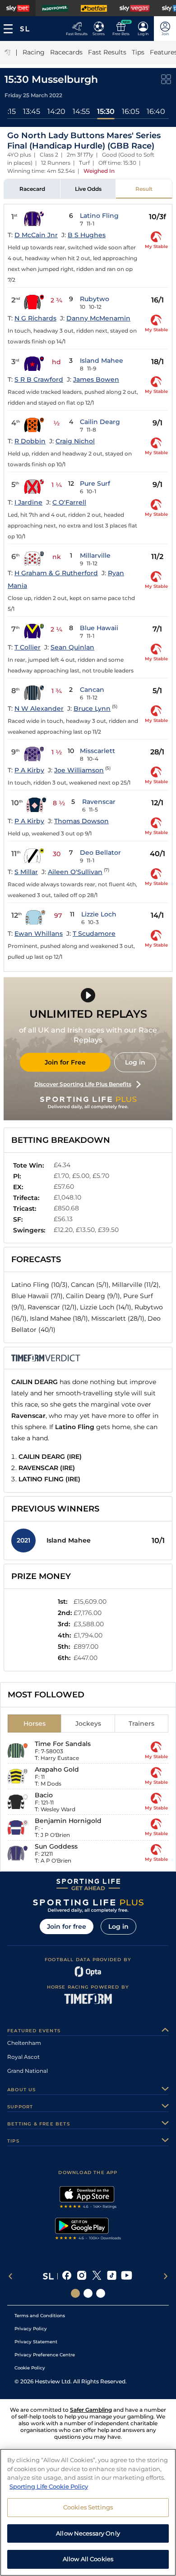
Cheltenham (24, 2043)
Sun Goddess (56, 1846)
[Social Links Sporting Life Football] (101, 2293)
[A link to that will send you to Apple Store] (88, 2198)
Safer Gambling (91, 2410)
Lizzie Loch (99, 914)
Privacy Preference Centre (45, 2355)
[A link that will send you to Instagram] (82, 2276)
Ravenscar (99, 802)
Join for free (67, 1926)
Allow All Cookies (88, 2559)
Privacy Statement (36, 2342)
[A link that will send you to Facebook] (67, 2276)
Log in (135, 1062)
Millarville (95, 555)
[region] (88, 2512)
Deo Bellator (100, 853)
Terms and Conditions (40, 2316)
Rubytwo (95, 299)
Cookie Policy (30, 2368)
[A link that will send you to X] (97, 2276)
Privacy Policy (31, 2329)
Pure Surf (95, 483)
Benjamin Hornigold (68, 1821)
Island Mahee (102, 361)
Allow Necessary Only (88, 2533)
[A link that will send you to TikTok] (112, 2276)
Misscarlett (97, 751)
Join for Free (65, 1062)
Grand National (28, 2071)
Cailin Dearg (100, 422)
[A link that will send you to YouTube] (127, 2276)
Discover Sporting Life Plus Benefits (83, 1084)
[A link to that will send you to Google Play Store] (88, 2230)
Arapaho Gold (57, 1769)
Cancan (92, 690)
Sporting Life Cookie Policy (49, 2486)
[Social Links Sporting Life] (75, 2293)
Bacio (44, 1795)
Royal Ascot (23, 2057)
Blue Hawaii (99, 628)
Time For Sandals (63, 1744)
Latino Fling (99, 216)
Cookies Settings (88, 2507)
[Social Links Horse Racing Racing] (88, 2293)
